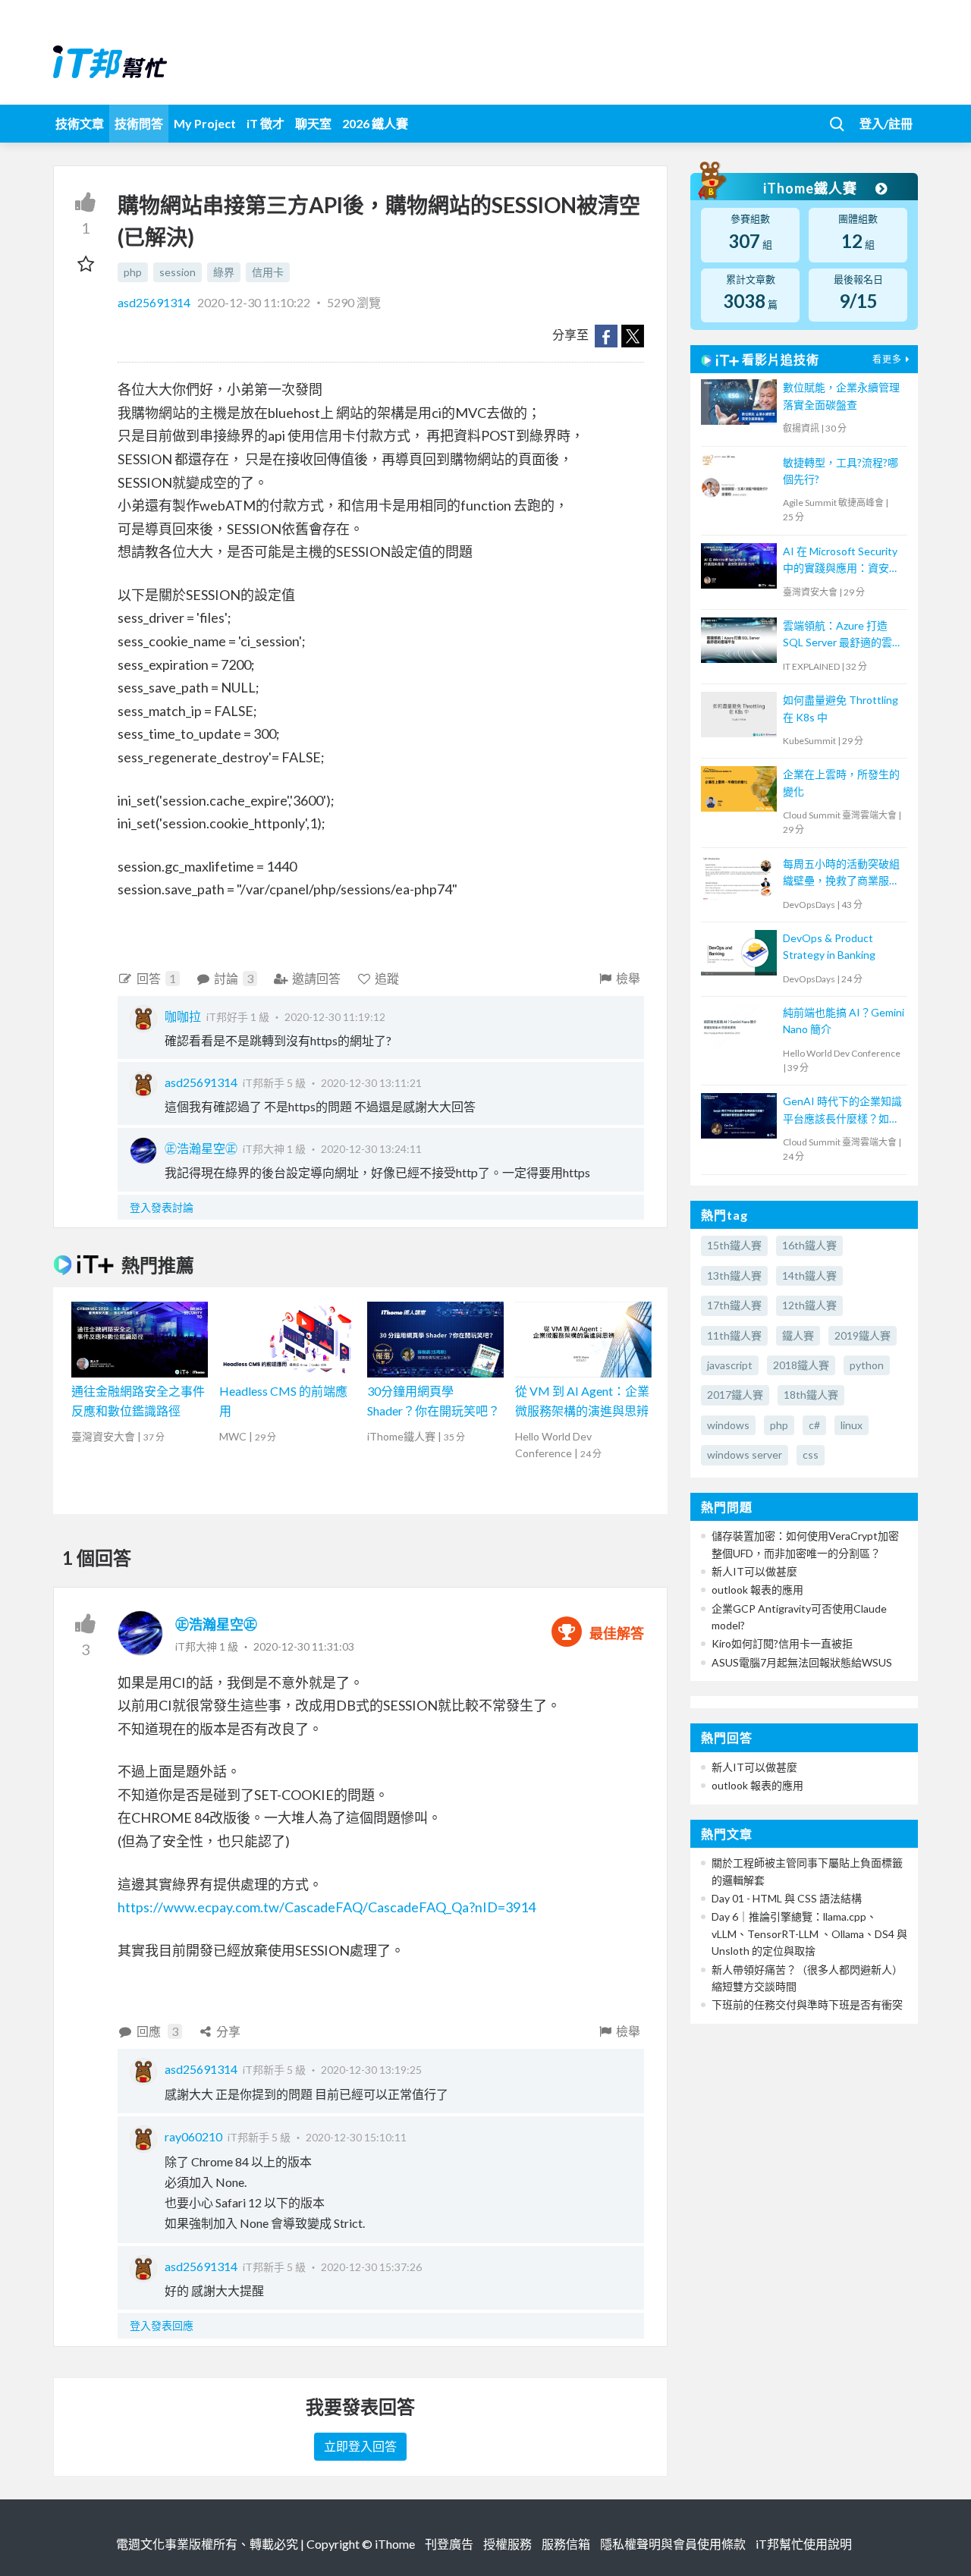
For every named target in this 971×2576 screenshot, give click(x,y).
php (133, 272)
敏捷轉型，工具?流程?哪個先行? (841, 471)
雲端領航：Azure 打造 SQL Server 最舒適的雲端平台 (843, 635)
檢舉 (628, 978)
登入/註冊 (886, 123)
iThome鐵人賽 (812, 188)
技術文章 (80, 123)
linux (852, 1425)
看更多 (887, 359)
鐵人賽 (798, 1335)
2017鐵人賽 (735, 1395)
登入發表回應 (162, 2325)
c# (814, 1425)
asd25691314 (155, 302)
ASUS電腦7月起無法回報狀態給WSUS (802, 1662)
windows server (745, 1454)
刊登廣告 (449, 2544)
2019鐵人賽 (863, 1335)
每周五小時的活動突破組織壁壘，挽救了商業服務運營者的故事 (841, 873)
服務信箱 (566, 2544)
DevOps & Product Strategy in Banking (829, 946)
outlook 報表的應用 (757, 1590)
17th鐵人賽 (734, 1305)
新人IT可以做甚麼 (754, 1571)
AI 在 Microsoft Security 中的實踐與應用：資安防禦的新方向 (841, 561)
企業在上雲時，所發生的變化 (841, 782)
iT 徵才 (266, 123)
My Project (205, 123)
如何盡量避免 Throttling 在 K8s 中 (841, 708)
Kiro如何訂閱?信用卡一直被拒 (782, 1643)
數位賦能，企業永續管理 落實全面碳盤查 (841, 396)
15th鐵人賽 (734, 1245)
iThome (395, 2544)
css (811, 1454)
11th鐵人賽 (734, 1335)
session (178, 272)
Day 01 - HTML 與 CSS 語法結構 (787, 1898)
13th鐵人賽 (734, 1275)
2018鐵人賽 (801, 1365)
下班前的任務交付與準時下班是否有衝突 (807, 2004)
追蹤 (387, 978)
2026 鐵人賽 (375, 123)
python (867, 1365)
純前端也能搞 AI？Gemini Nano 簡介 (844, 1021)
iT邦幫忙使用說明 (804, 2544)
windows (728, 1425)
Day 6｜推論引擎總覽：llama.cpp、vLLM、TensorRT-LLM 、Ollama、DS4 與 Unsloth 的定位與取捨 (809, 1934)
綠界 (224, 272)
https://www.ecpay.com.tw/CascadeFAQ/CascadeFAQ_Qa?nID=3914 (327, 1907)
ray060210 (193, 2136)
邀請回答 (316, 978)
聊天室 (313, 123)
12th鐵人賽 (809, 1305)
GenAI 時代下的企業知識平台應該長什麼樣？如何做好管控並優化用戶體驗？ (842, 1111)
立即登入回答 (360, 2446)
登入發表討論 (162, 1207)
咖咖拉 (183, 1016)
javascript (730, 1365)
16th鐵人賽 (809, 1245)
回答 (156, 978)
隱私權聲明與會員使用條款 (673, 2544)
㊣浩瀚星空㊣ (201, 1148)
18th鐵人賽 (811, 1395)
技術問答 (139, 123)
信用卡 (268, 272)
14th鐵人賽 (809, 1275)
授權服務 (507, 2544)
